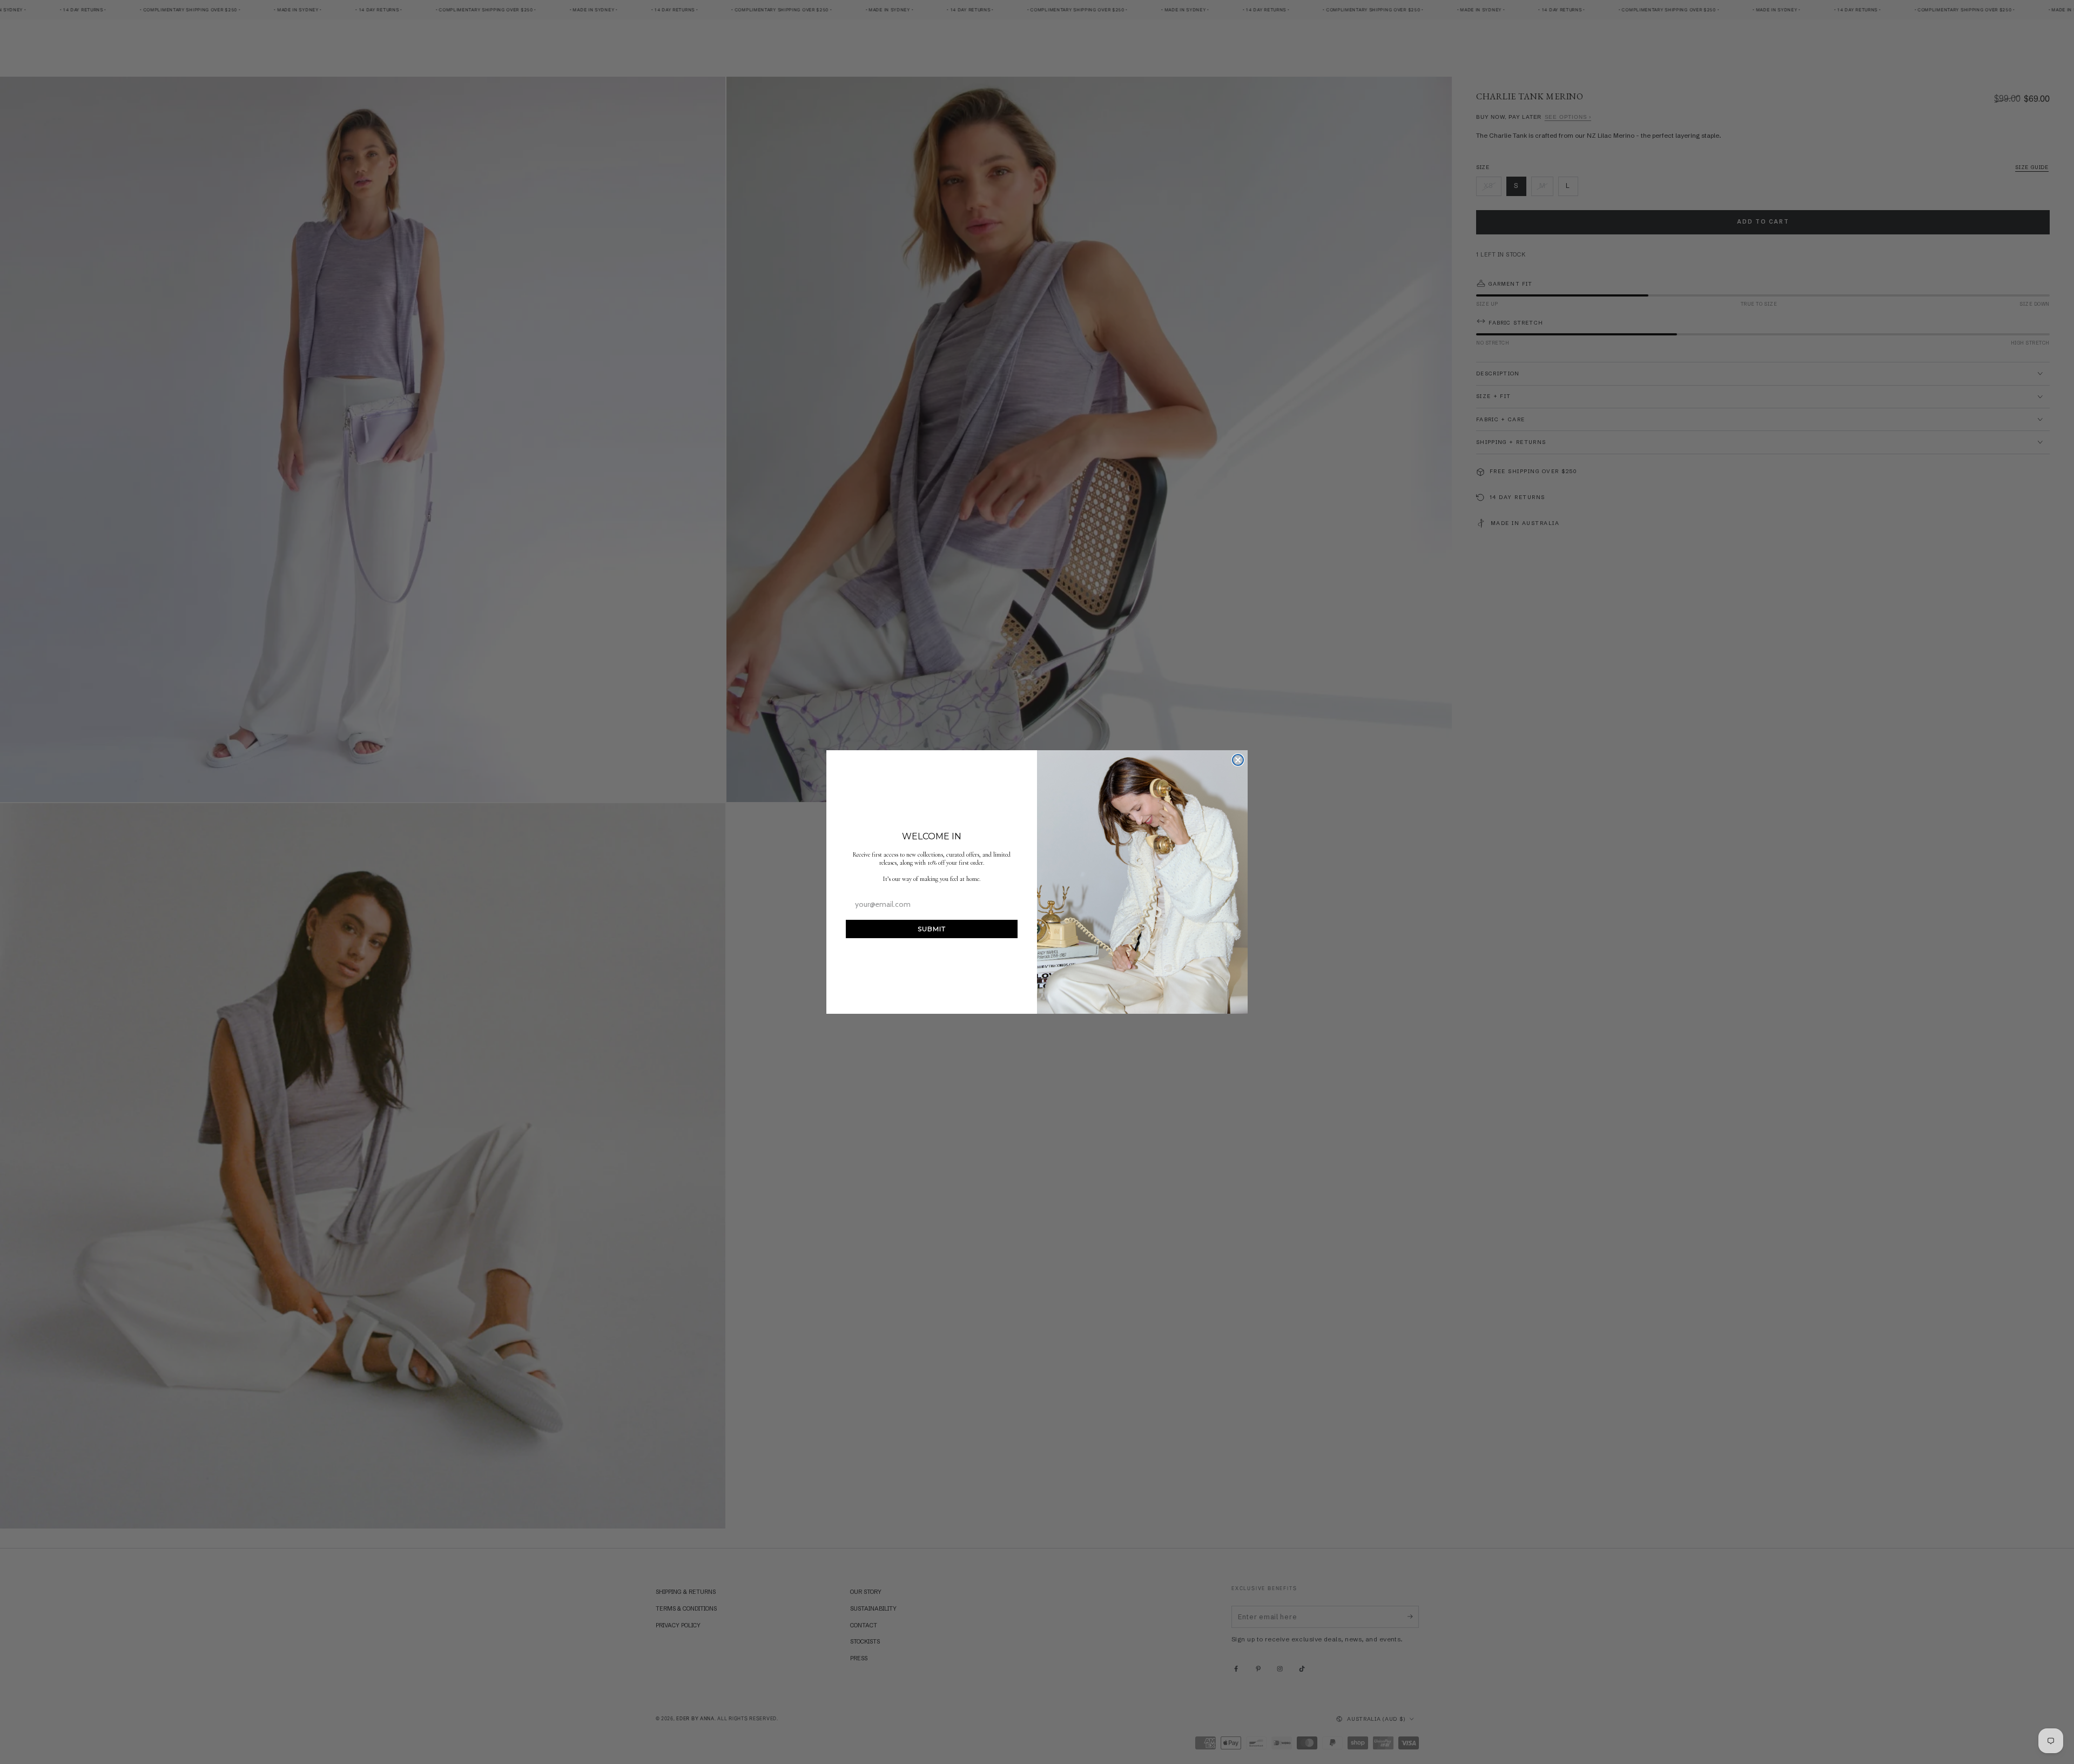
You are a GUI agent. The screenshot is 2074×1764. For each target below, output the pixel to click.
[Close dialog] (1238, 760)
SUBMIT (932, 929)
